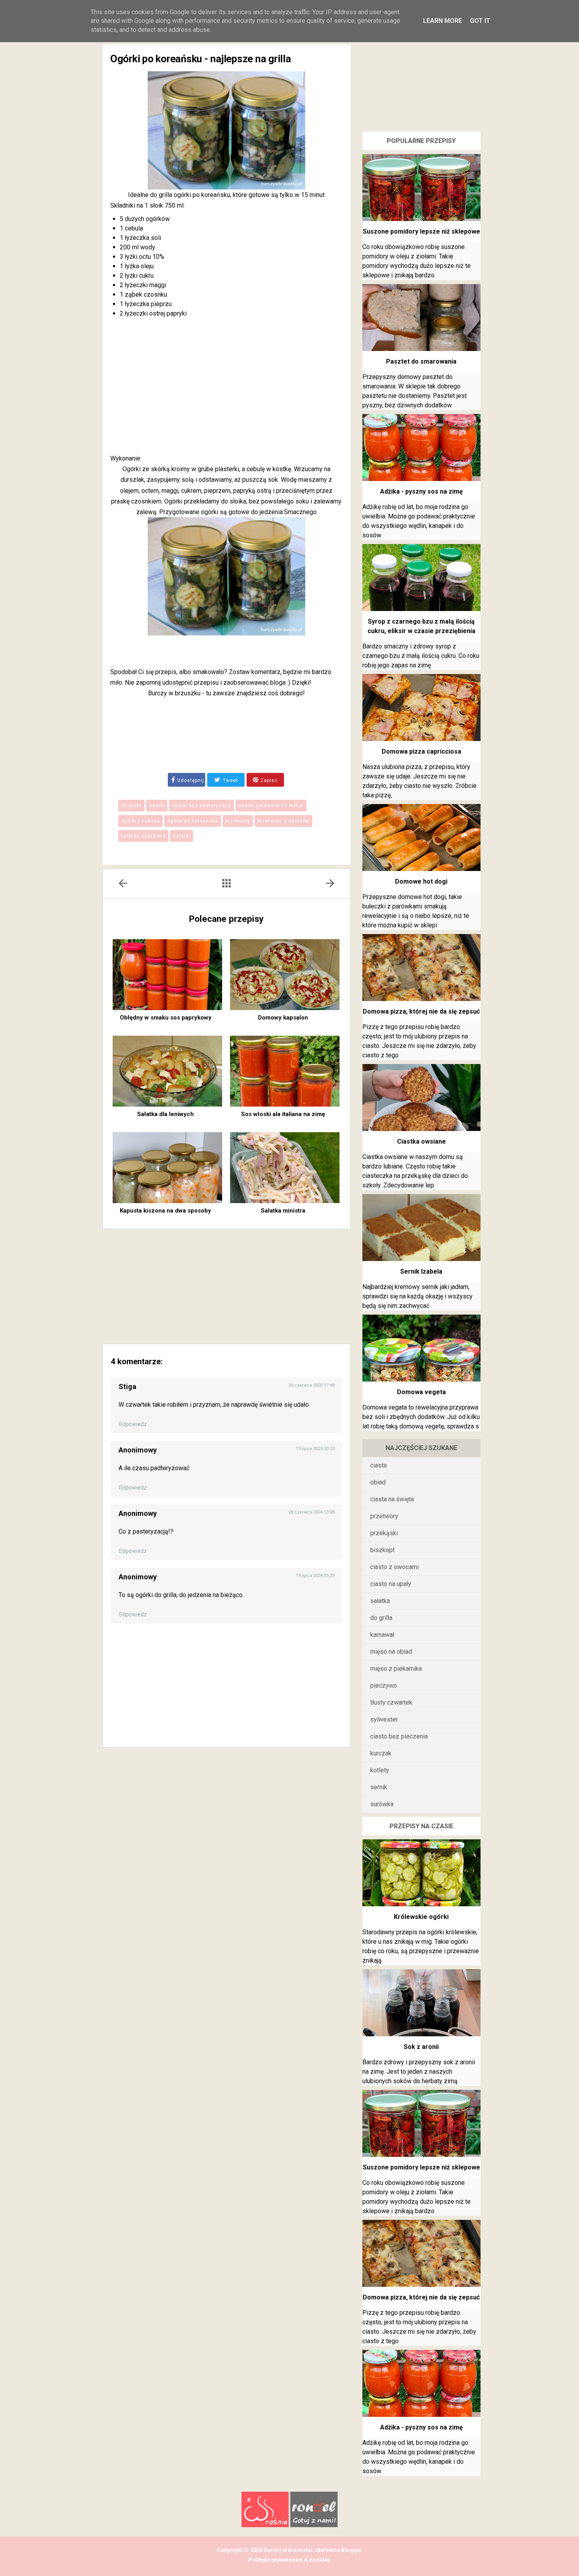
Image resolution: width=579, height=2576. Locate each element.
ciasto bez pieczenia (399, 1736)
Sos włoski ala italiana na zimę (283, 1114)
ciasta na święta (392, 1499)
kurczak (381, 1753)
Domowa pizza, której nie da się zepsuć (421, 1011)
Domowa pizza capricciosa (421, 751)
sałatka (380, 1601)
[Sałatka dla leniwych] (167, 1071)
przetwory (238, 821)
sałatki (182, 836)
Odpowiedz (133, 1424)
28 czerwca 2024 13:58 (311, 1512)
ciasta (379, 1465)
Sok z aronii (421, 2047)
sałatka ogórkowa (143, 836)
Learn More (443, 21)
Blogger (351, 2550)
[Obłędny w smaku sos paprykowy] (167, 975)
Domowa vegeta (421, 1392)
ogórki (157, 806)
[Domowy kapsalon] (285, 975)
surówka (382, 1804)
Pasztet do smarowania (421, 361)
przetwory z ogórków (283, 821)
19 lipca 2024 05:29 (315, 1576)
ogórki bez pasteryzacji (201, 806)
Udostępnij (191, 780)
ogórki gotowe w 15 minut (271, 806)
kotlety (380, 1770)
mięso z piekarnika (396, 1669)
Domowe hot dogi (421, 881)
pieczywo (384, 1685)
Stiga (127, 1386)
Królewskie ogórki (421, 1917)
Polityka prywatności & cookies (289, 2560)
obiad (378, 1482)
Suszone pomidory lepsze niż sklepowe (421, 231)
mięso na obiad (391, 1652)
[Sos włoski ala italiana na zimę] (285, 1071)
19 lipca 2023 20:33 (315, 1449)
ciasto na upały (391, 1584)
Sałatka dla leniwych (165, 1114)
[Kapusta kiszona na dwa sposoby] (167, 1168)
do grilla (131, 806)
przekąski (384, 1533)
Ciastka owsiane (421, 1141)
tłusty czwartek (391, 1702)
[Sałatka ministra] (285, 1168)
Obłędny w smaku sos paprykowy (166, 1018)
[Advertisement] (226, 387)
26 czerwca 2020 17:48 (311, 1385)
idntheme (328, 2550)
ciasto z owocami (394, 1567)
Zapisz (268, 780)
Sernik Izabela (421, 1271)
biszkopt (382, 1550)
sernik (379, 1787)
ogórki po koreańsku (193, 821)
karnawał (382, 1635)
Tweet (230, 780)
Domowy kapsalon (283, 1018)
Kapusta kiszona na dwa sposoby (165, 1211)
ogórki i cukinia (140, 821)
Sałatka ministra (283, 1211)
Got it (480, 21)
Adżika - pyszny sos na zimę (421, 491)
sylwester (384, 1719)
